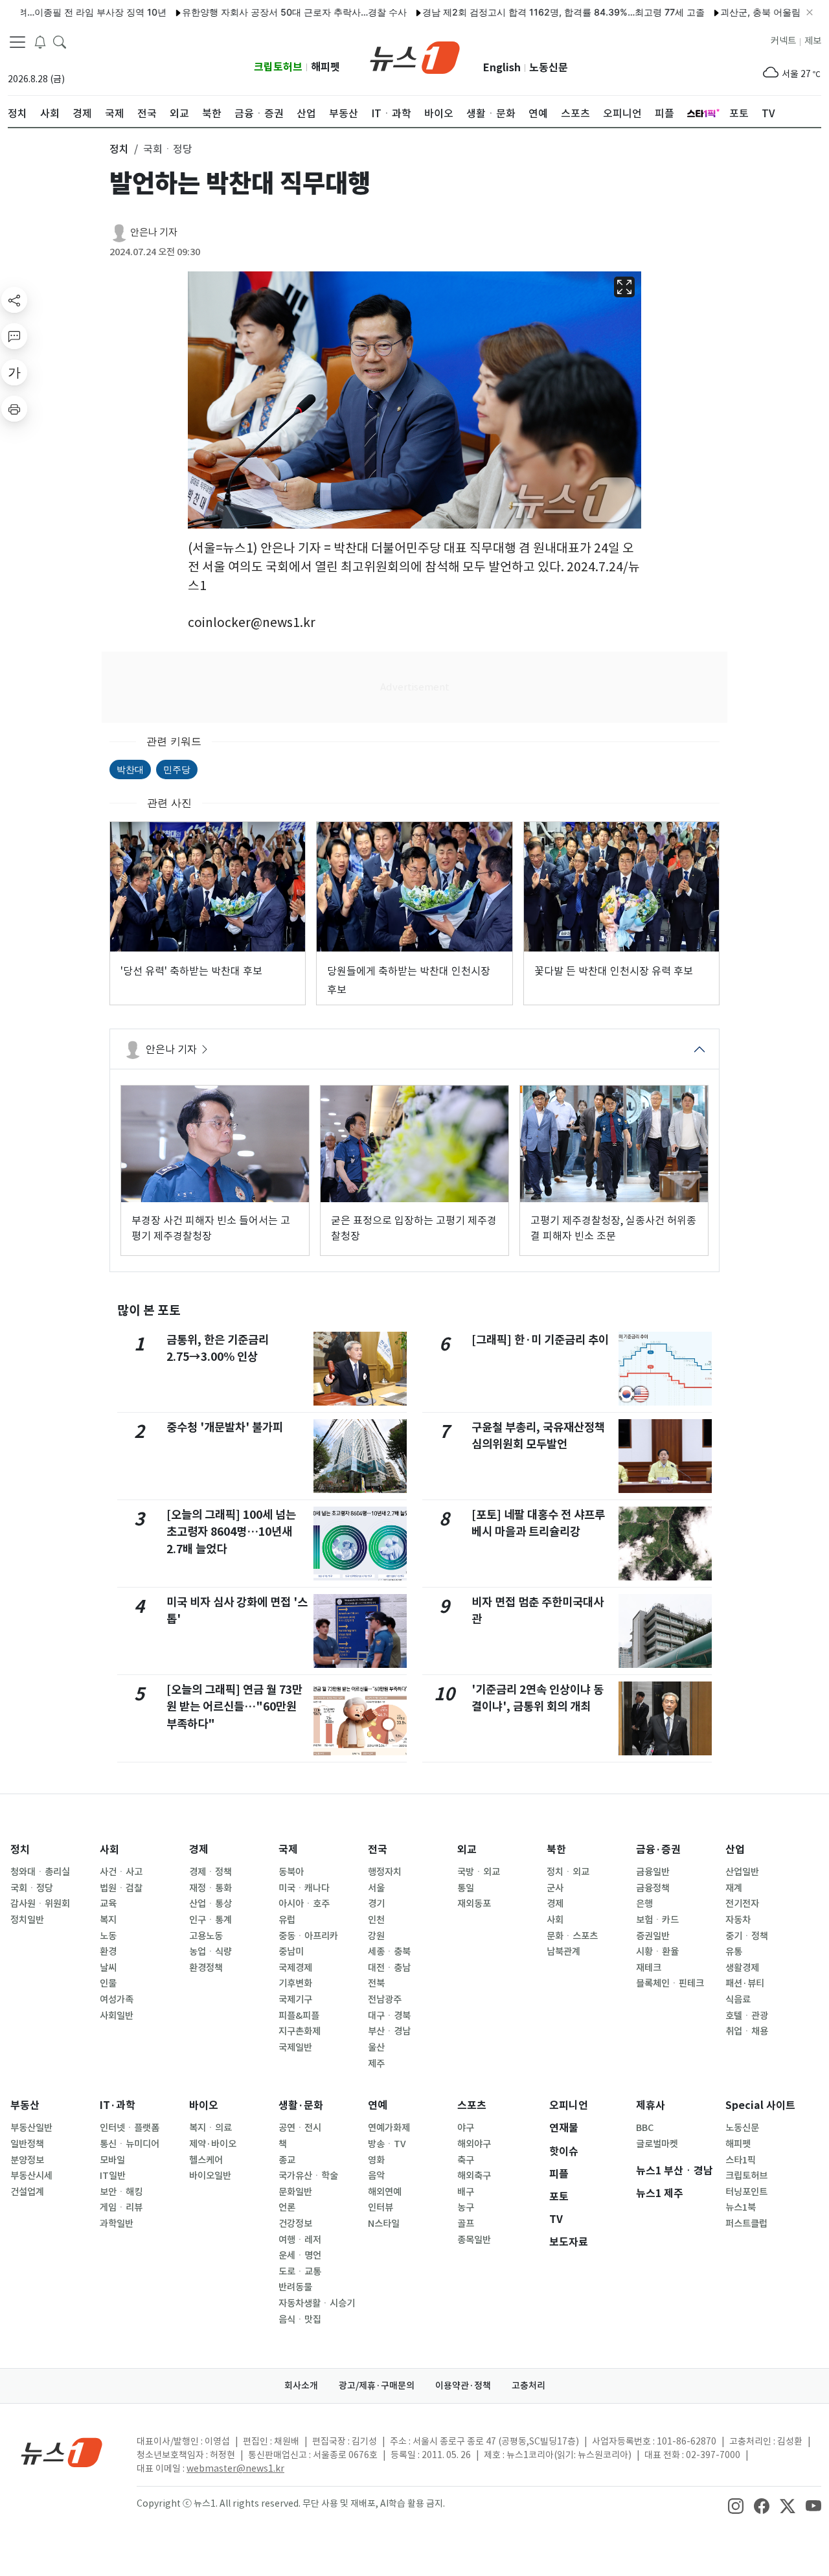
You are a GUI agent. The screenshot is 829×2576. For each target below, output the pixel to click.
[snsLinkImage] (736, 2505)
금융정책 (653, 1888)
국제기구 (295, 2000)
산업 (735, 1850)
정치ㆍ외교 (568, 1872)
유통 (734, 1952)
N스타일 (384, 2224)
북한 (556, 1850)
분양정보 (27, 2160)
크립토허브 (278, 67)
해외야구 (474, 2144)
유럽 (287, 1920)
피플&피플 (299, 2016)
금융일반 (653, 1872)
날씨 (108, 1968)
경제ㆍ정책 (210, 1872)
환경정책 (206, 1968)
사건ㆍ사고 (121, 1872)
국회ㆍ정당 (32, 1888)
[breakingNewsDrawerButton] (40, 41)
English (502, 68)
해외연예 (385, 2192)
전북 (376, 1983)
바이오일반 (210, 2176)
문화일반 (295, 2192)
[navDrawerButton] (17, 42)
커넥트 (783, 41)
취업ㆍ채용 (747, 2031)
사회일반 (117, 2016)
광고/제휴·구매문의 (377, 2386)
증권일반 (653, 1936)
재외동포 (474, 1904)
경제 (199, 1850)
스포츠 (472, 2105)
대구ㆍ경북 (389, 2016)
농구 (466, 2207)
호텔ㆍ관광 (747, 2016)
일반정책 (27, 2144)
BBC (645, 2128)
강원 (376, 1936)
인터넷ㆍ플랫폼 (130, 2128)
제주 (376, 2064)
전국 (378, 1850)
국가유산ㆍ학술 (308, 2176)
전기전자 (742, 1904)
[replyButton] (14, 336)
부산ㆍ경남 (389, 2031)
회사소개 (301, 2386)
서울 (376, 1888)
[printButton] (14, 409)
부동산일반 (31, 2128)
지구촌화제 (300, 2031)
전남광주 (385, 2000)
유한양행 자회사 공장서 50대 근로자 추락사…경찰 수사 (242, 12)
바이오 (204, 2105)
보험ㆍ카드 (657, 1920)
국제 (288, 1850)
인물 (108, 1983)
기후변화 (295, 1983)
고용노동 (206, 1936)
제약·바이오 (213, 2144)
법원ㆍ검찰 (121, 1888)
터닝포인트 (746, 2192)
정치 (20, 1850)
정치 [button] (119, 149)
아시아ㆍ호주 (304, 1904)
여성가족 (117, 2000)
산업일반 (742, 1872)
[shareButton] (14, 300)
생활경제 (742, 1968)
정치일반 (27, 1920)
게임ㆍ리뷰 (121, 2207)
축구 (466, 2160)
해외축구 (474, 2176)
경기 (376, 1904)
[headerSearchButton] (60, 41)
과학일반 (117, 2224)
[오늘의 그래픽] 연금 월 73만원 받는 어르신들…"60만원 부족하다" (234, 1707)
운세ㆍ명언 (300, 2255)
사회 (109, 1850)
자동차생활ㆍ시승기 (317, 2303)
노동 (108, 1936)
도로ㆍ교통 (300, 2272)
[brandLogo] (415, 56)
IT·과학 (118, 2105)
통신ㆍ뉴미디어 (130, 2144)
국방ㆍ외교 (479, 1872)
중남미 (291, 1952)
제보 (813, 41)
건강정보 (295, 2224)
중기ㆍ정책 (747, 1936)
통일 (466, 1888)
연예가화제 (389, 2128)
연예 (378, 2105)
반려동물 (295, 2287)
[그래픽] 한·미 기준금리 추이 (540, 1340)
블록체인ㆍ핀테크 (670, 1983)
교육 (108, 1904)
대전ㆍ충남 (389, 1968)
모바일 (112, 2160)
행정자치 (385, 1872)
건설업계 (27, 2192)
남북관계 (563, 1952)
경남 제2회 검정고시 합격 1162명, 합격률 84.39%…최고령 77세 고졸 (511, 12)
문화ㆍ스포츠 (572, 1936)
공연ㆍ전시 (300, 2128)
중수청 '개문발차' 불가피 (225, 1427)
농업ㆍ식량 (210, 1952)
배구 (466, 2192)
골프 (466, 2224)
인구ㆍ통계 (210, 1920)
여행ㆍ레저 (300, 2240)
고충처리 (528, 2386)
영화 (376, 2160)
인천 (376, 1920)
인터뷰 (380, 2207)
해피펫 (325, 67)
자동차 (738, 1920)
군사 (555, 1888)
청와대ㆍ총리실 (40, 1872)
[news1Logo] (62, 2452)
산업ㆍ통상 (210, 1904)
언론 (287, 2207)
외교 (467, 1850)
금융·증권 (658, 1850)
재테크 (649, 1968)
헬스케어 (206, 2160)
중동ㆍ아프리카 (308, 1936)
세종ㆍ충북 (389, 1952)
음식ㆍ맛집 (300, 2320)
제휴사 (651, 2105)
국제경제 (295, 1968)
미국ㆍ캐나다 (304, 1888)
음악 (376, 2176)
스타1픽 (741, 2160)
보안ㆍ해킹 (121, 2192)
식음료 (738, 2000)
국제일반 (295, 2047)
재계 (734, 1888)
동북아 (291, 1872)
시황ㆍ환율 (657, 1952)
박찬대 (130, 769)
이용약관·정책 (463, 2386)
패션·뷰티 (745, 1983)
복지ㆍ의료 (210, 2128)
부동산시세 (31, 2176)
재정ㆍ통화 (210, 1888)
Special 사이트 (760, 2105)
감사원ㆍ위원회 (40, 1904)
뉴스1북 (741, 2207)
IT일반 (113, 2176)
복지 (108, 1920)
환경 (108, 1952)
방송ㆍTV (387, 2144)
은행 (644, 1904)
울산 (376, 2047)
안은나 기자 (154, 232)
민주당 (177, 769)
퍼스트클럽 (746, 2224)
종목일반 (474, 2240)
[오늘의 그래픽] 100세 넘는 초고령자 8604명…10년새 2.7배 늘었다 (231, 1532)
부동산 (25, 2105)
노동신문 (549, 68)
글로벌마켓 (657, 2144)
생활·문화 (301, 2105)
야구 (466, 2128)
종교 (287, 2160)
